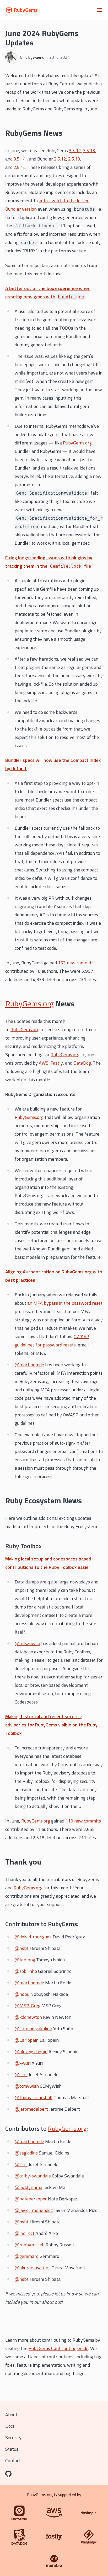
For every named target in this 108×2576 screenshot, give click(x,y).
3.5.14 (20, 159)
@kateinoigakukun (33, 2029)
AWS (44, 1063)
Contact (13, 2461)
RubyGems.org (77, 443)
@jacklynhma (28, 2187)
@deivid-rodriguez (33, 1937)
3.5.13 (89, 150)
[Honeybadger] (89, 2537)
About (11, 2415)
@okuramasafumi (33, 2268)
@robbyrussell (30, 2245)
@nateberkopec (31, 2199)
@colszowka (27, 1643)
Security (13, 2438)
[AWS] (54, 2513)
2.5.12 (60, 159)
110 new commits (83, 1821)
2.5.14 (20, 167)
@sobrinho (26, 1971)
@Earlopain (27, 2040)
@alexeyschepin (31, 2052)
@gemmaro (27, 2256)
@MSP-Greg (28, 2006)
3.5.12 (75, 150)
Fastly (57, 1063)
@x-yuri (23, 2063)
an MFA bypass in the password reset (65, 1303)
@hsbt (22, 1948)
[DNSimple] (89, 2513)
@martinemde (29, 1365)
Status (12, 2449)
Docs (10, 2426)
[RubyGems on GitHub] (8, 2474)
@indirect (25, 2233)
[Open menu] (100, 10)
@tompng (25, 1960)
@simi (21, 2075)
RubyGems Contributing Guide (58, 2348)
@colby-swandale (33, 2176)
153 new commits (76, 963)
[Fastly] (54, 2537)
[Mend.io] (54, 2561)
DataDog (82, 1063)
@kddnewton (28, 2017)
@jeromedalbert (31, 2109)
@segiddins (26, 2153)
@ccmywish (27, 2086)
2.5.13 (74, 159)
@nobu (22, 1994)
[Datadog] (19, 2537)
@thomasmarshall (34, 2097)
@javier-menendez (34, 2210)
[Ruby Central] (19, 2513)
